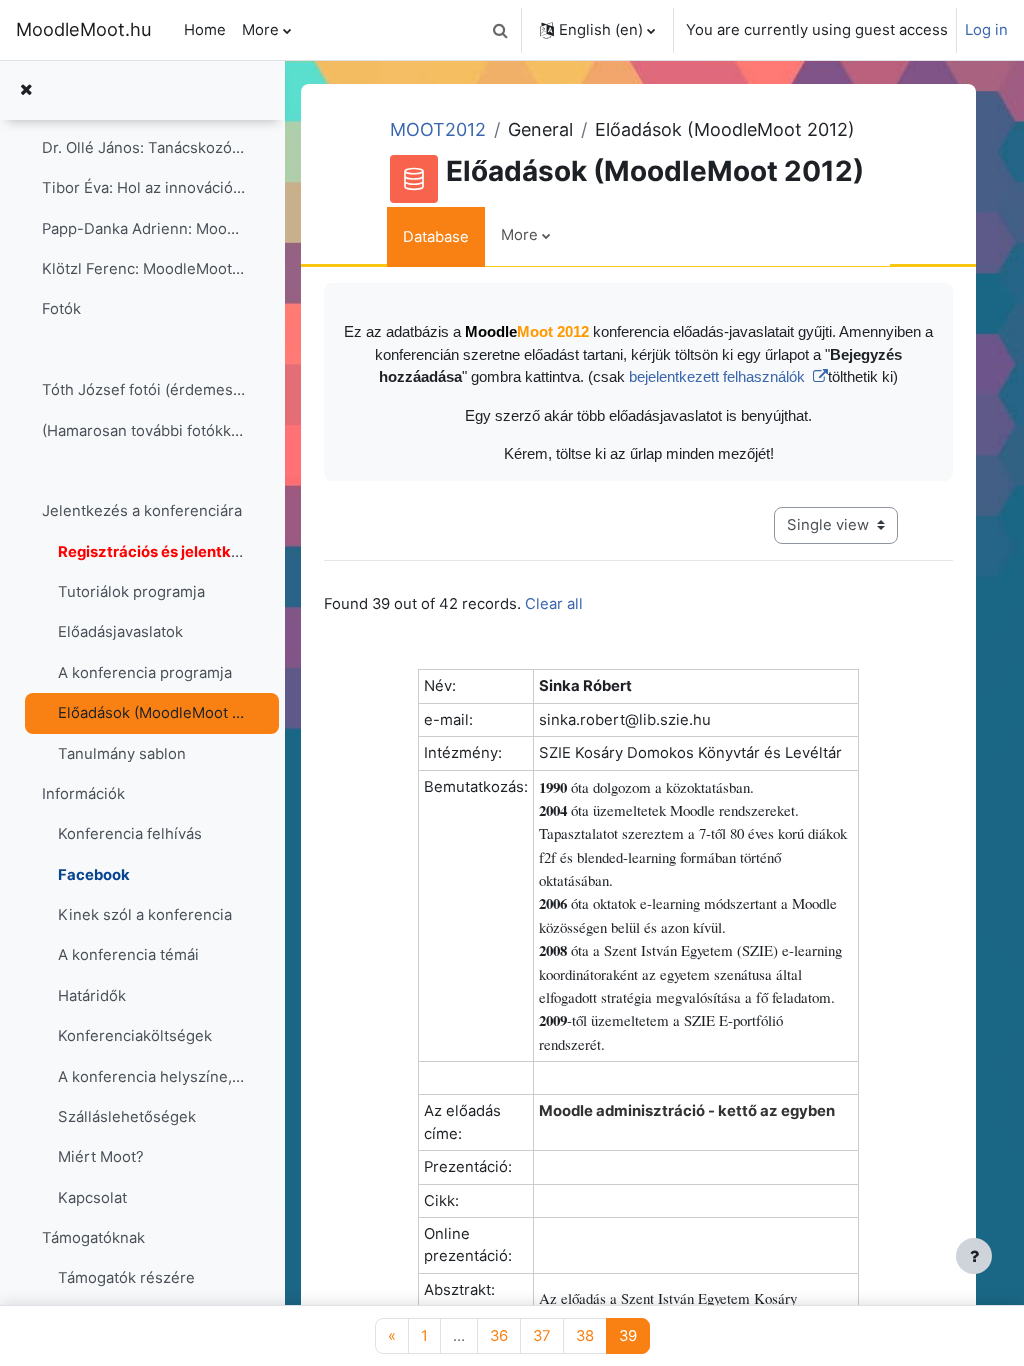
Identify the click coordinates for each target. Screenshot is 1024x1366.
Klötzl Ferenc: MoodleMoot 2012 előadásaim (143, 269)
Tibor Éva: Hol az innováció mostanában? (143, 188)
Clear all (554, 604)
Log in (986, 30)
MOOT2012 (438, 129)
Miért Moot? (101, 1157)
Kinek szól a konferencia (145, 915)
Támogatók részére (126, 1278)
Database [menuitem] (436, 237)
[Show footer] (974, 1256)
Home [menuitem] (205, 30)
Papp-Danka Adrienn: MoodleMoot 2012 (143, 229)
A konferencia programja (145, 673)
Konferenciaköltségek (135, 1036)
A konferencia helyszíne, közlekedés (151, 1077)
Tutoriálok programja (131, 592)
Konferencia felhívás (130, 834)
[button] (500, 30)
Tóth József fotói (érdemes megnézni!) (143, 390)
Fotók (61, 309)
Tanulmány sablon (122, 754)
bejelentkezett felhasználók (719, 376)
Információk (83, 794)
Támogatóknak (93, 1238)
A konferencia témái (128, 955)
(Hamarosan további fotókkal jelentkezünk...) (143, 431)
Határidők (92, 996)
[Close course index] (26, 90)
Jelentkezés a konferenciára (142, 511)
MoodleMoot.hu (84, 29)
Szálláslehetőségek (127, 1117)
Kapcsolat (92, 1198)
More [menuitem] (260, 30)
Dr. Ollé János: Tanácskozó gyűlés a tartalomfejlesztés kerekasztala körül (143, 148)
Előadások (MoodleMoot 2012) (151, 713)
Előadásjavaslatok (120, 632)
